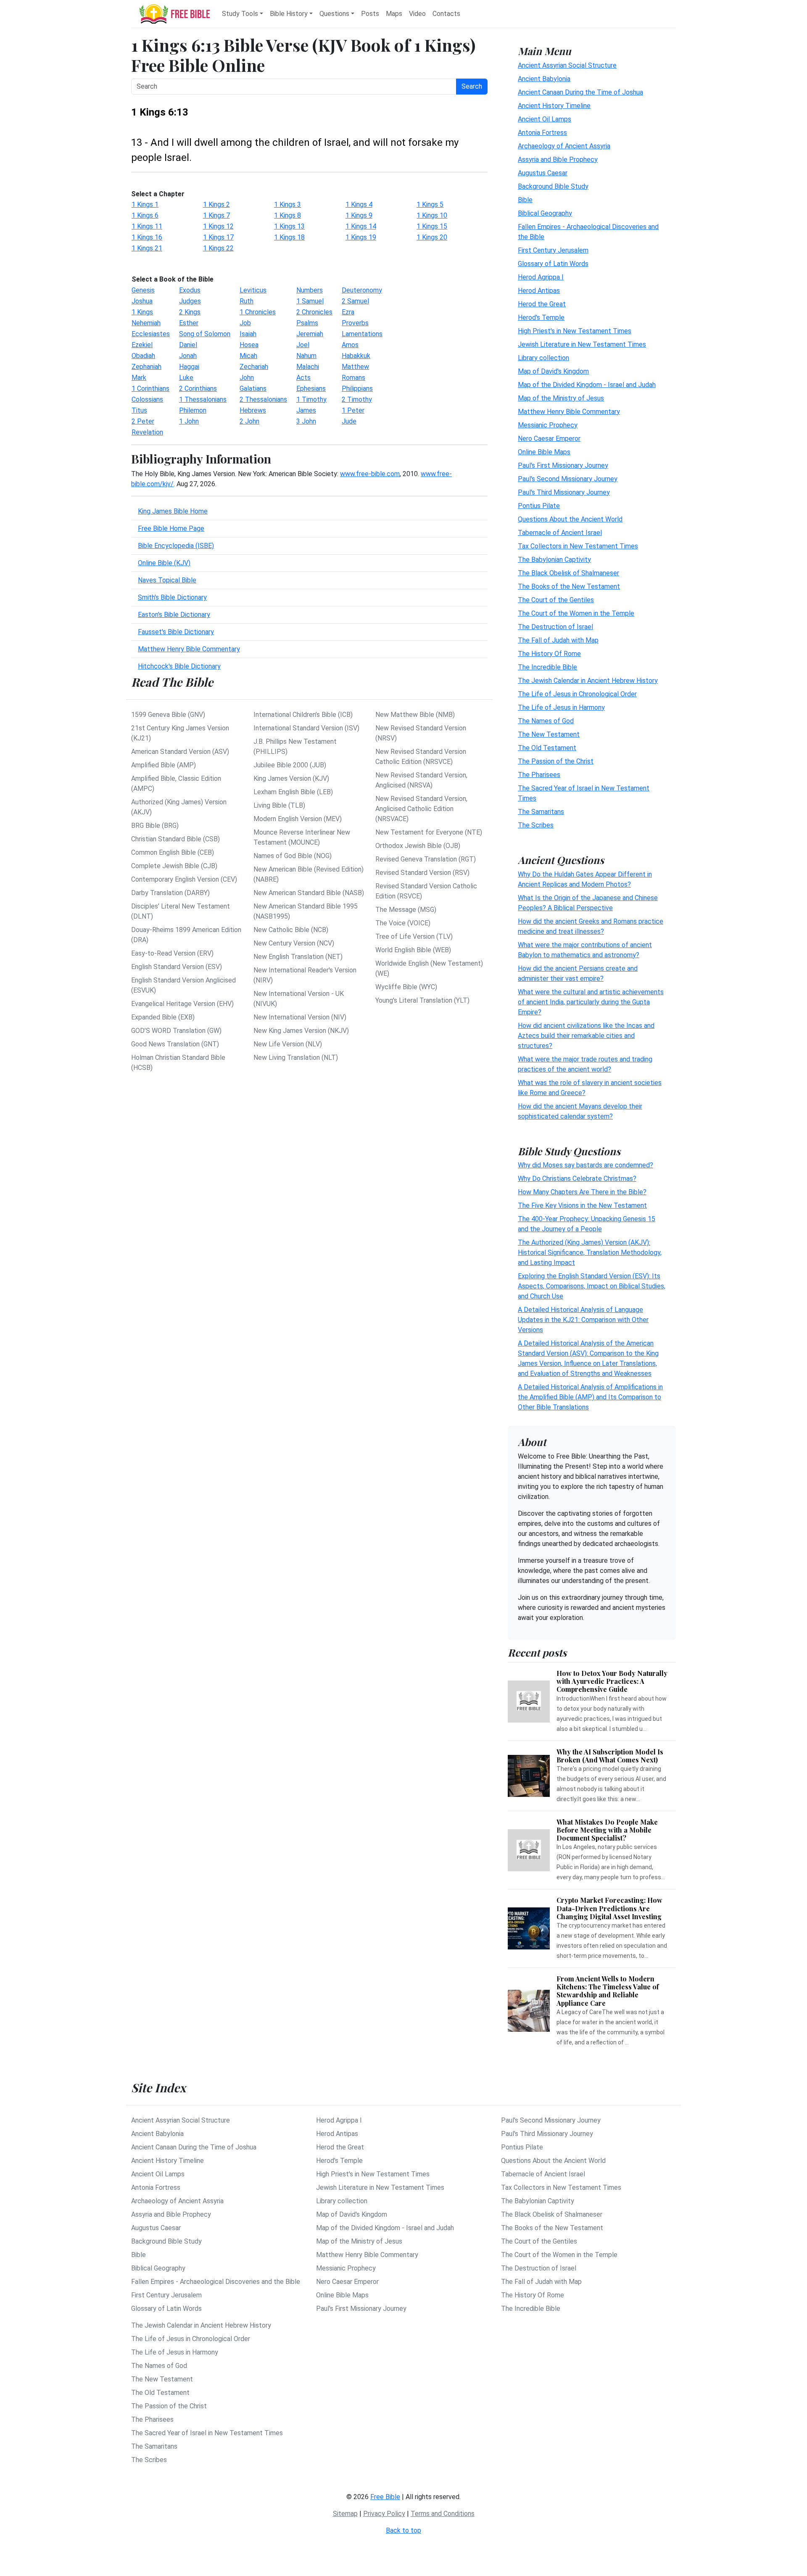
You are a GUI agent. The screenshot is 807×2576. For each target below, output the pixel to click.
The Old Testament (547, 747)
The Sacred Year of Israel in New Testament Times (207, 2433)
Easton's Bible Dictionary (174, 615)
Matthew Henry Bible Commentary (189, 649)
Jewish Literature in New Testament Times (582, 344)
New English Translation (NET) (298, 957)
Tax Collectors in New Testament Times (578, 546)
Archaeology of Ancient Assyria (564, 146)
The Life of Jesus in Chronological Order (577, 694)
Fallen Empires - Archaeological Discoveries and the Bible (216, 2282)
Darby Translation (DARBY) (170, 893)
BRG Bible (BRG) (155, 826)
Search (472, 86)
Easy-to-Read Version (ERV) (172, 953)
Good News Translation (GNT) (175, 1044)
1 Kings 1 (145, 204)
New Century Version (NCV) (294, 943)
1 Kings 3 (287, 204)
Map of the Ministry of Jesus (561, 398)
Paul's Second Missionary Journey (568, 478)
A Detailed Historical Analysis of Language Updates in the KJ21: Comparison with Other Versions (583, 1320)
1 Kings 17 (218, 237)
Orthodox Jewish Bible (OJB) (418, 846)
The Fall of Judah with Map (558, 640)
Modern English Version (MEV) (298, 819)
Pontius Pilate (539, 505)
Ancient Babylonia (544, 78)
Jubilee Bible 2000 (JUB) (290, 765)
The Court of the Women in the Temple (576, 613)
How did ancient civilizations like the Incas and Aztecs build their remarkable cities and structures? (586, 1035)
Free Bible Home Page (171, 528)
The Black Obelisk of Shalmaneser (568, 573)
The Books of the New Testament (569, 586)
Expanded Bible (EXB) (163, 1017)
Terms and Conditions (443, 2514)
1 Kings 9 (359, 215)
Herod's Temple (541, 317)
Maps (394, 14)
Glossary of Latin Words (553, 263)
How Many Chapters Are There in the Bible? (582, 1192)
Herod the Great (542, 304)
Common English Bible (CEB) (173, 852)
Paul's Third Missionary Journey (564, 492)
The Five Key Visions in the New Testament (582, 1205)
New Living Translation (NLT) (296, 1058)
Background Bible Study (553, 186)
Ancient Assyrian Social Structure (567, 65)
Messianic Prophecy (548, 425)
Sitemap (345, 2514)
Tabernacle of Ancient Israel (560, 532)
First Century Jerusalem (553, 250)
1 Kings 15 (432, 226)
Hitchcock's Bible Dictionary (179, 666)
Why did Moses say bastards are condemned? (585, 1165)
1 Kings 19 (361, 237)
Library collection (543, 357)
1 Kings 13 (289, 226)
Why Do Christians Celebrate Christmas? (577, 1179)
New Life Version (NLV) (288, 1044)
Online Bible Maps (544, 452)
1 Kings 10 (432, 215)
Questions (334, 14)
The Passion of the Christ (556, 761)
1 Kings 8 (287, 215)
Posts (370, 14)
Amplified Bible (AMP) (164, 765)
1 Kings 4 (359, 204)
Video (417, 14)
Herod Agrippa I (541, 277)
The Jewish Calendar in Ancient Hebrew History (588, 680)
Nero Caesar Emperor (549, 438)
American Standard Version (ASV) (180, 752)
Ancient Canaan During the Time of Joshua (580, 92)
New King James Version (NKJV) (301, 1031)
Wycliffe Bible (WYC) (406, 987)
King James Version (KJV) (291, 778)
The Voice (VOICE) (403, 923)
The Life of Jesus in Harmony (561, 707)
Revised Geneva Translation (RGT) (426, 859)
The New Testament (549, 734)
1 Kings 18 (289, 237)
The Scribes (536, 825)
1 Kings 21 (147, 248)
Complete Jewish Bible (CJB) (174, 866)
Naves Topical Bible (167, 580)
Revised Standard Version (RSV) (422, 873)
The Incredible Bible (547, 667)
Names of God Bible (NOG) (293, 856)
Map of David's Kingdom (553, 371)
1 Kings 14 (361, 226)
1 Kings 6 (145, 215)
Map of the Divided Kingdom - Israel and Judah (587, 384)
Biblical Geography (545, 213)
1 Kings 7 (216, 215)
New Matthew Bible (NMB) (415, 715)
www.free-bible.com (370, 474)
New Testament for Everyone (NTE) (429, 832)
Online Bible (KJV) (164, 563)
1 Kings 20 (432, 237)
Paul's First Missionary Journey (563, 465)
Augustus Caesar (543, 173)
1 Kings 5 (430, 204)
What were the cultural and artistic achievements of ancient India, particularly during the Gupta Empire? (591, 1002)
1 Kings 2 (216, 204)
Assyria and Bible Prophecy (558, 159)
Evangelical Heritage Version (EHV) (182, 1004)
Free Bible (385, 2497)
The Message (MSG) (406, 910)
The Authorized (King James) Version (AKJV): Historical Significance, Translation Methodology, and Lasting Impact (590, 1252)
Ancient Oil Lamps (545, 119)
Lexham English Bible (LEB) (293, 792)
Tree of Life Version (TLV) (414, 936)
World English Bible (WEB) (413, 950)
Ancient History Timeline (554, 105)
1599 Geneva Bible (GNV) (168, 715)
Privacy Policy (384, 2514)
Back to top (403, 2530)
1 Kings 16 (147, 237)
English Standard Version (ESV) (177, 967)
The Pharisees (539, 774)
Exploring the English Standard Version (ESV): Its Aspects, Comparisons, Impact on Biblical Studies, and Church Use (592, 1286)
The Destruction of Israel (555, 626)
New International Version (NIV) (300, 1017)
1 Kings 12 (218, 226)
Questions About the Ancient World (570, 519)
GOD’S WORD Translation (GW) (176, 1031)
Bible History (289, 14)
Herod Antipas (539, 290)
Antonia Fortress (542, 132)
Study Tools (240, 14)
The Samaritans (541, 811)
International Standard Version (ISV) (306, 728)
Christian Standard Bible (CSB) (175, 839)
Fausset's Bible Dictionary (176, 632)
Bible (525, 199)
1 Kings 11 (147, 226)
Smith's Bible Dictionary (172, 597)
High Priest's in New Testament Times (575, 331)
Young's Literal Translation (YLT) (422, 1000)
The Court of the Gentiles (556, 599)
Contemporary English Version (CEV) (184, 879)
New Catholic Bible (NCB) (291, 930)
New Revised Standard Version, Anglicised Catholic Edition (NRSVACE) (421, 809)
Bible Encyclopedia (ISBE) (176, 546)
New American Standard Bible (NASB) (309, 893)
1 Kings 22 (218, 248)
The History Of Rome (549, 653)
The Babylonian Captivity (554, 559)
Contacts (446, 14)
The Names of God (546, 720)
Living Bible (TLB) (279, 805)
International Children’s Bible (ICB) (303, 715)
